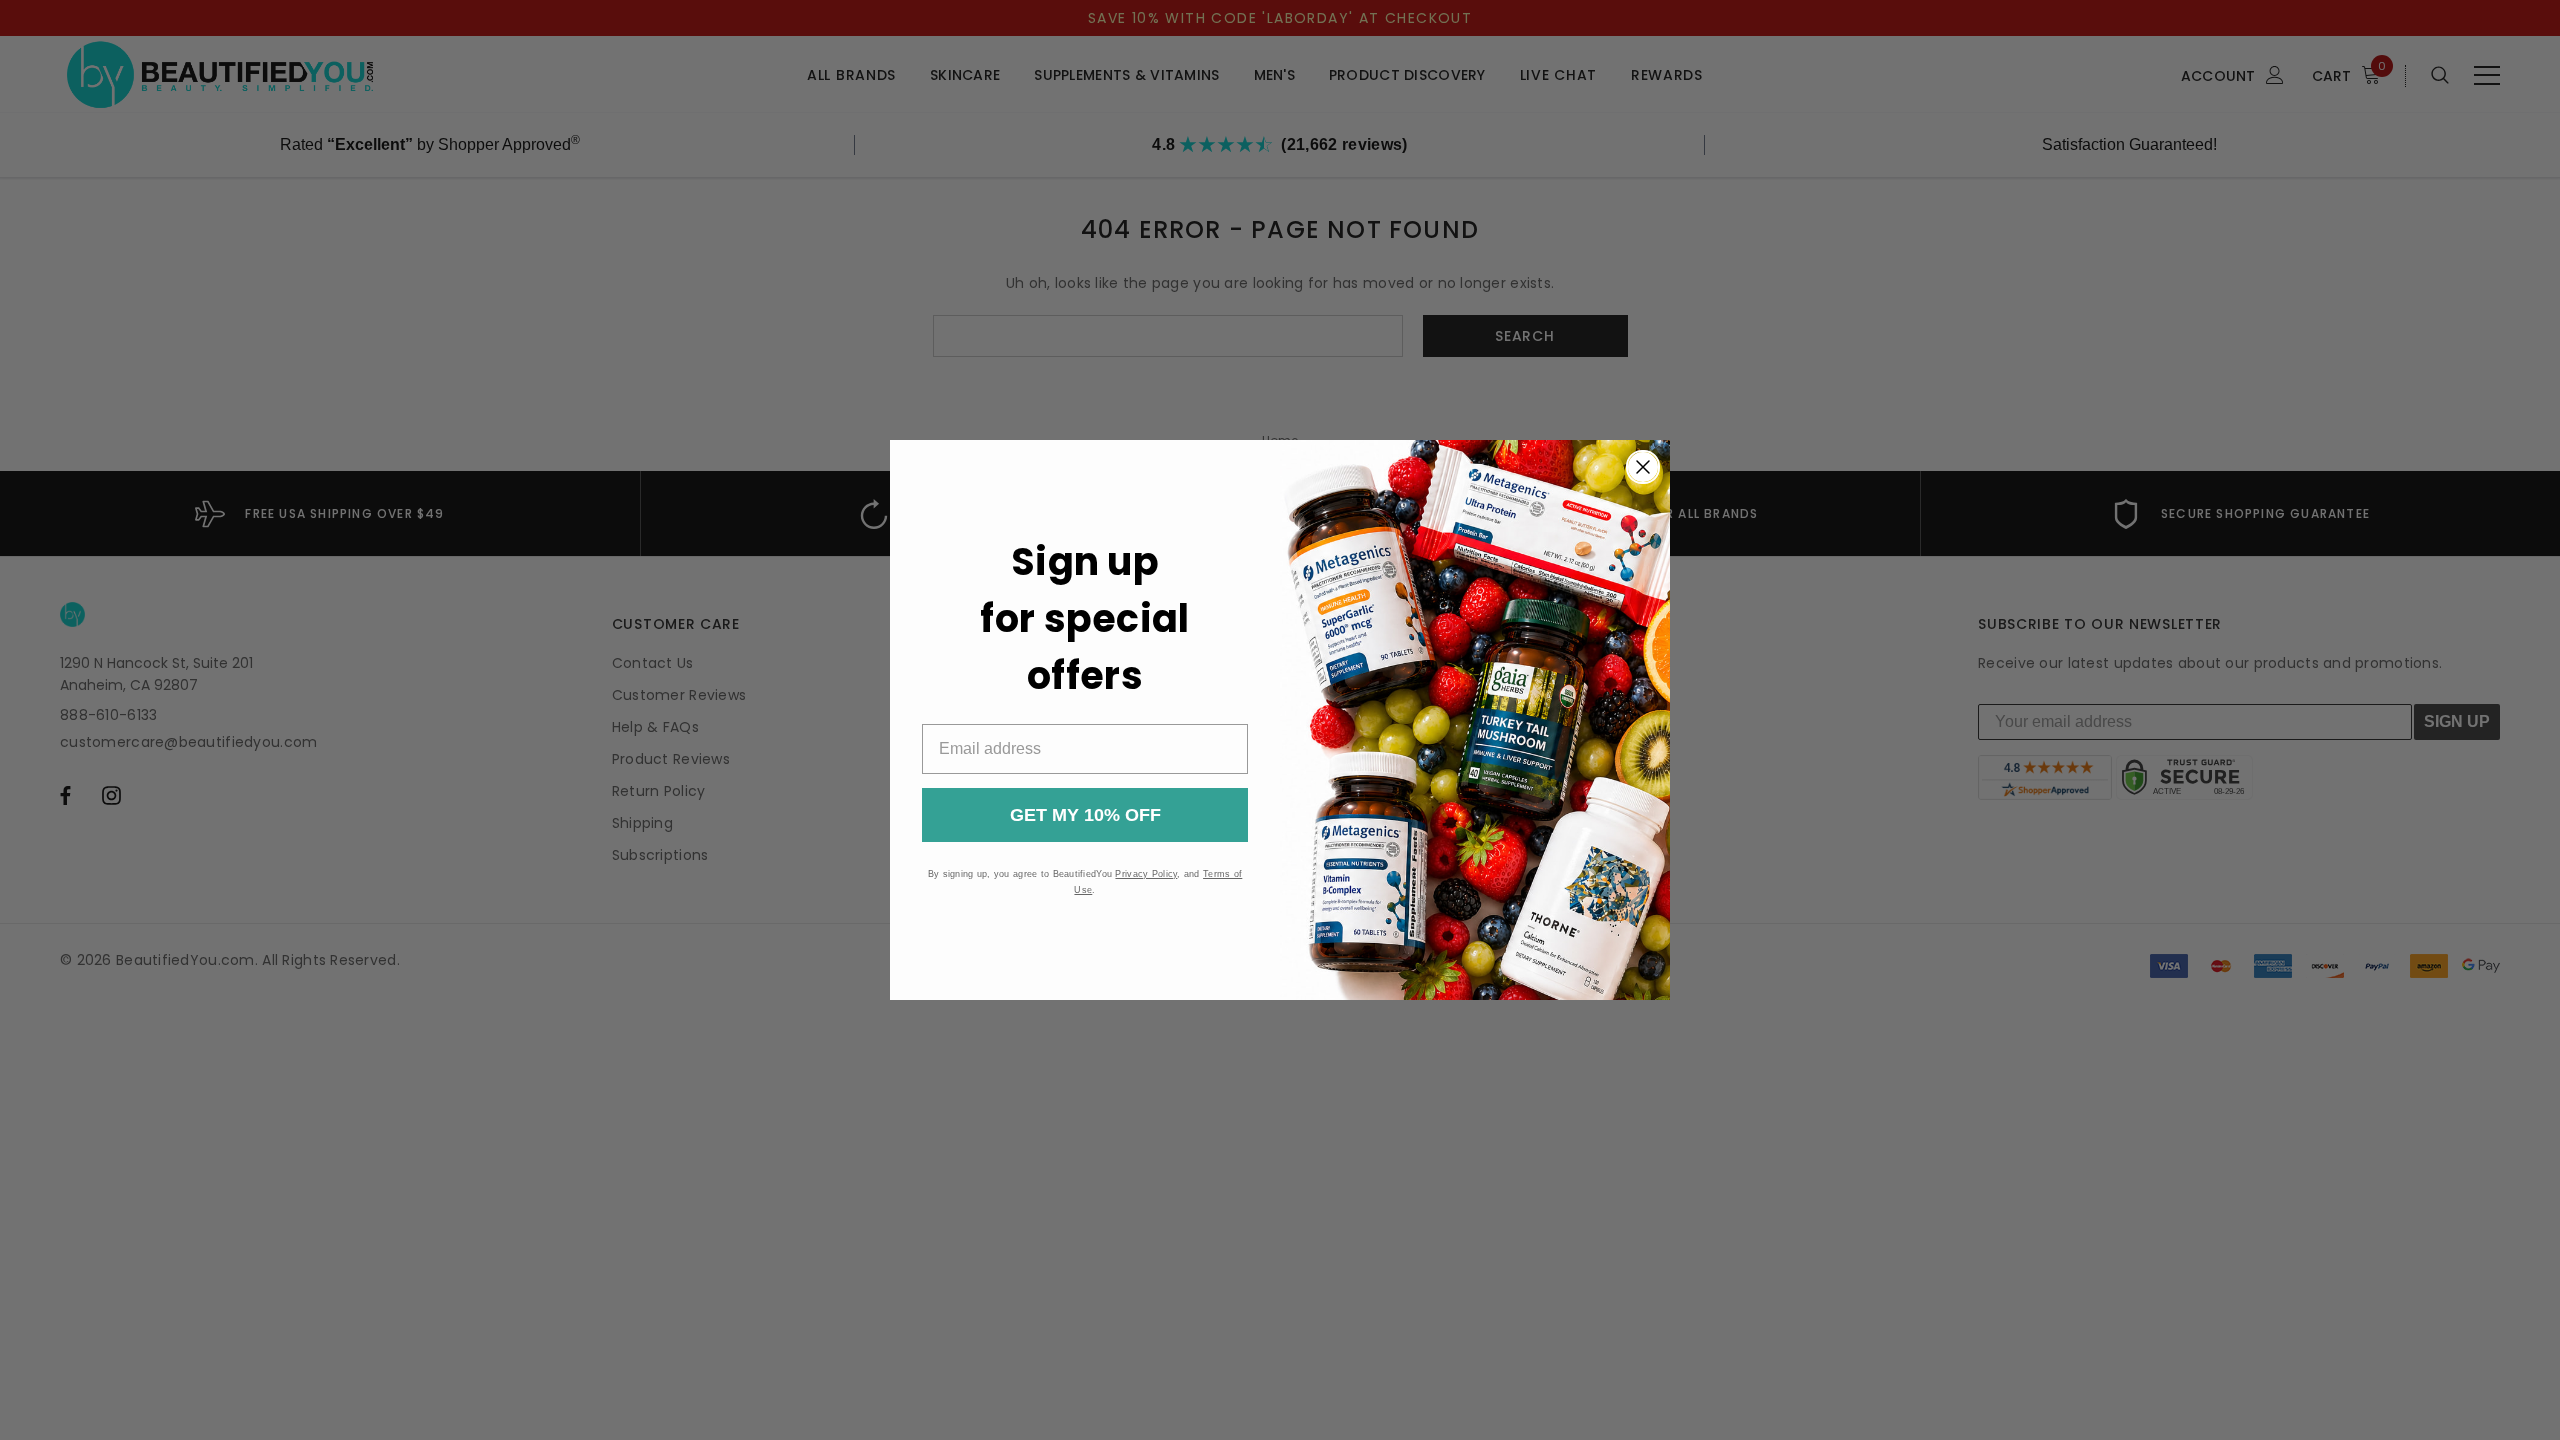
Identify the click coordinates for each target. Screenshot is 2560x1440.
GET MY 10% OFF (1085, 815)
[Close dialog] (1643, 467)
